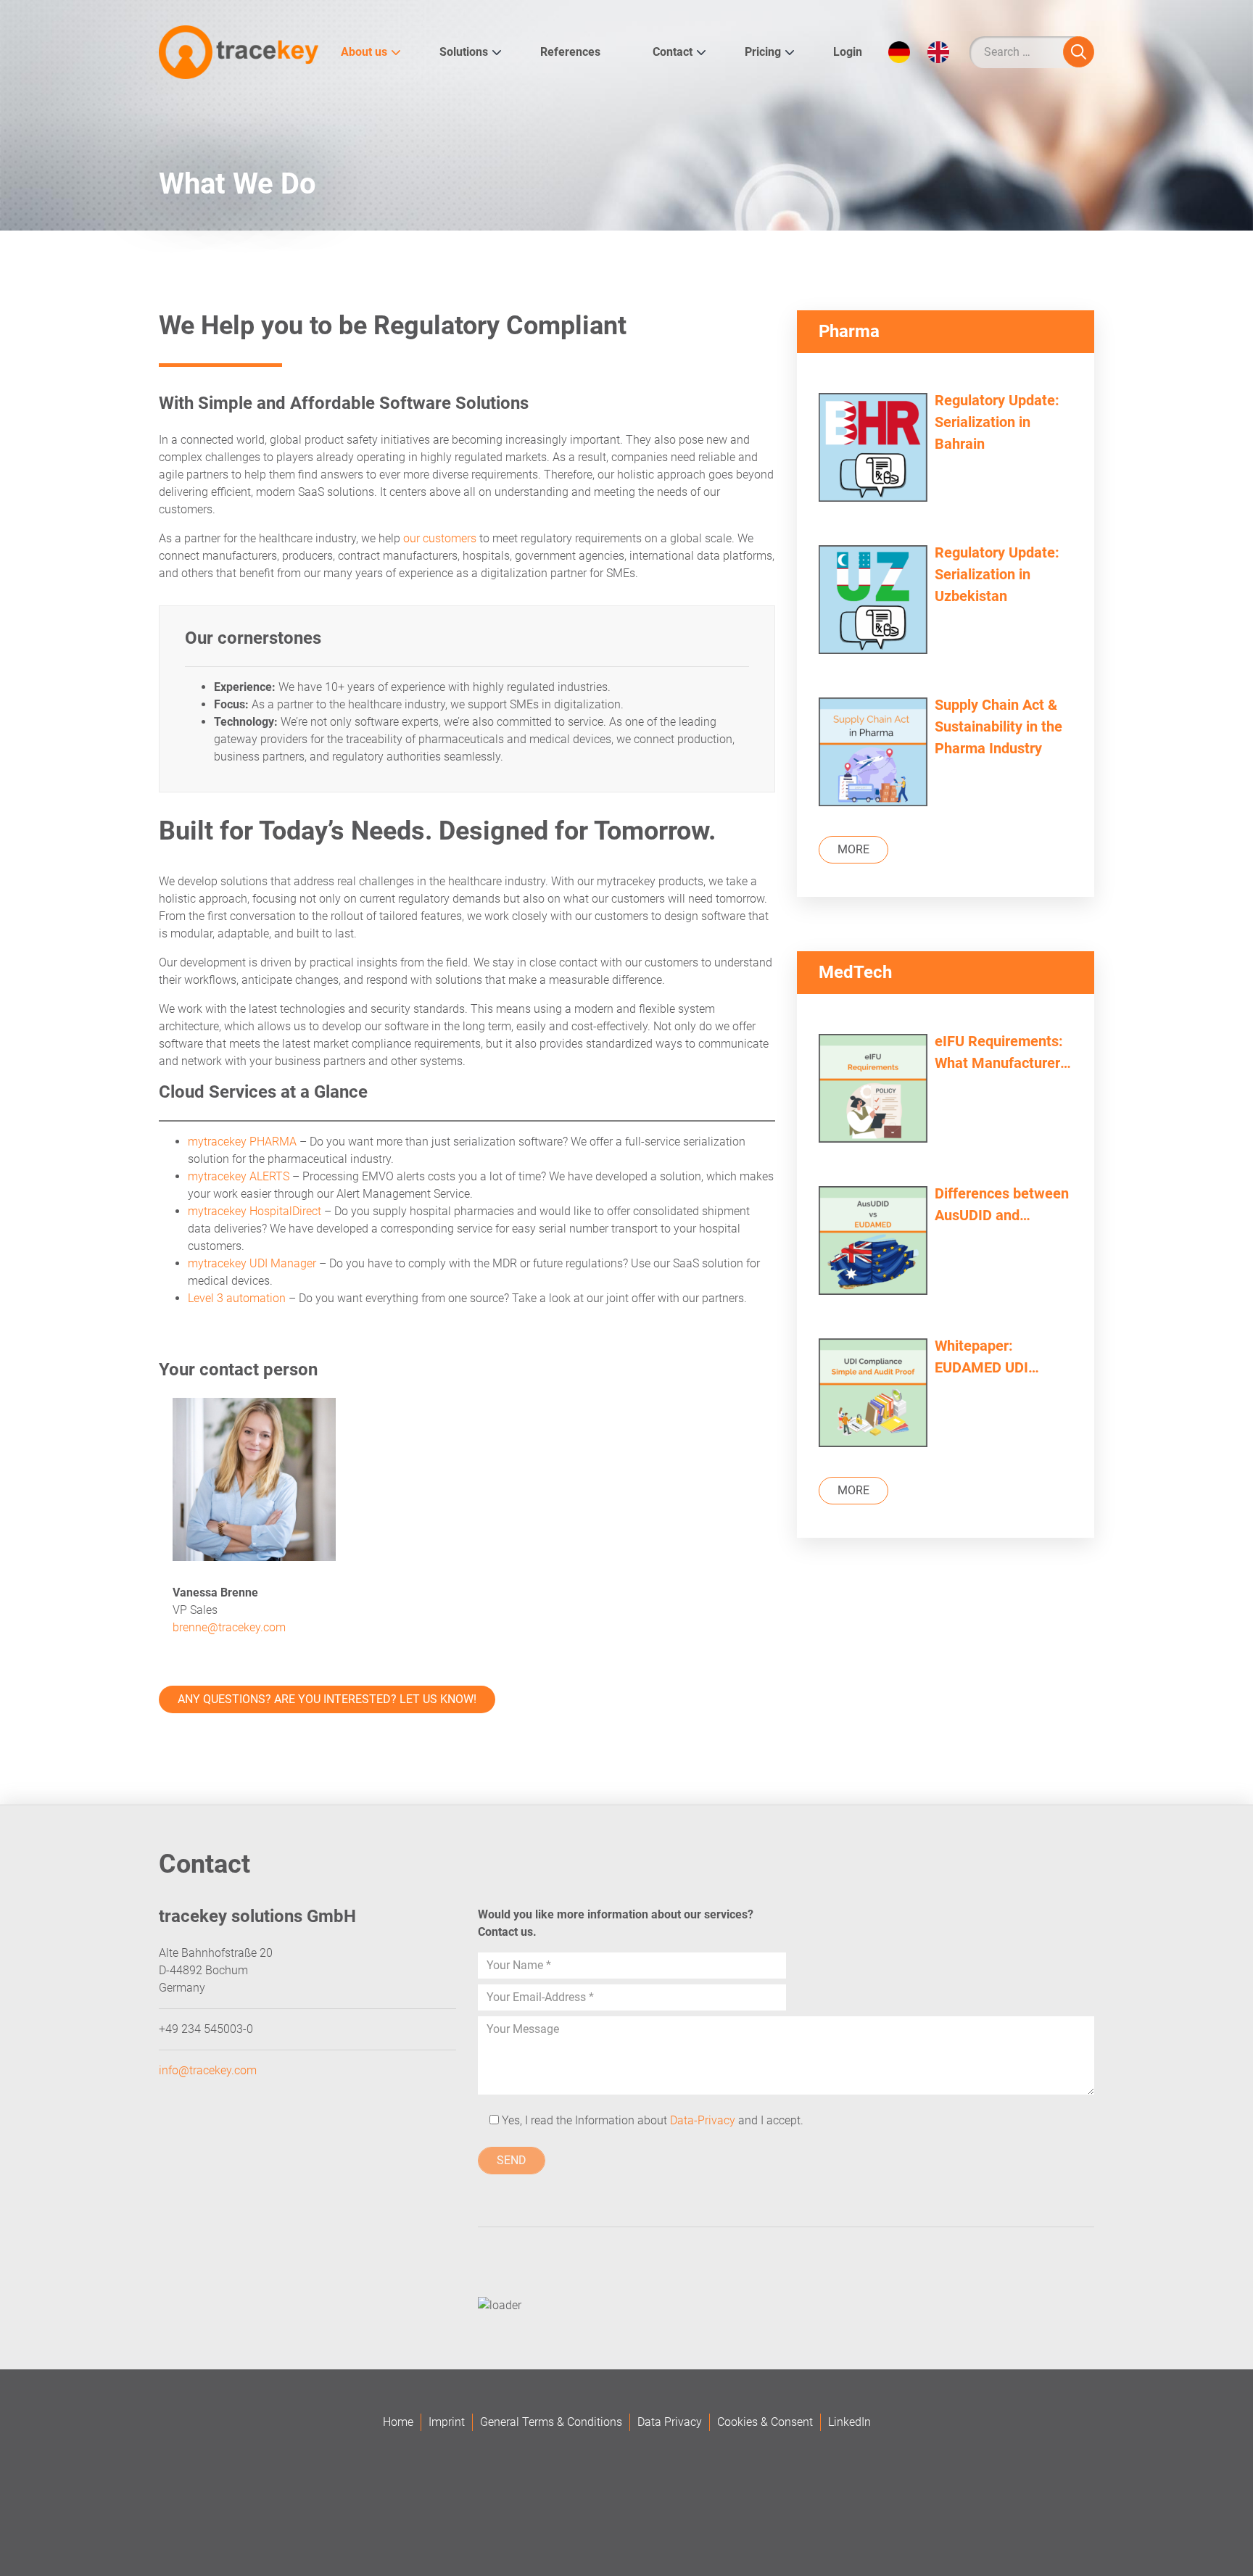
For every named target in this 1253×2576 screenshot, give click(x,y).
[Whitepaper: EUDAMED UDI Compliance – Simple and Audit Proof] (873, 1395)
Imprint (447, 2422)
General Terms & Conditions (551, 2422)
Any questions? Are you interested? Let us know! (327, 1699)
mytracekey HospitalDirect (255, 1211)
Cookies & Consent (765, 2422)
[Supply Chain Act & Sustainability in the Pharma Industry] (873, 754)
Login (848, 52)
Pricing (763, 52)
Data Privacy (670, 2422)
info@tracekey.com (208, 2070)
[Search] (1079, 52)
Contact (673, 52)
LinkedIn (849, 2422)
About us (364, 52)
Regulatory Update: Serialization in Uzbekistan (997, 574)
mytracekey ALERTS (239, 1176)
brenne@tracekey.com (229, 1627)
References (570, 52)
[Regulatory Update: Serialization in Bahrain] (873, 449)
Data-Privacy (703, 2120)
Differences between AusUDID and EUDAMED (1002, 1205)
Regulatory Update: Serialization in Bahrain (997, 422)
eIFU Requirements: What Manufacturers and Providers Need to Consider (1001, 1053)
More (853, 849)
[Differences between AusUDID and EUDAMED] (873, 1242)
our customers (440, 538)
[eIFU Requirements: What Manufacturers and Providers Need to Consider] (873, 1090)
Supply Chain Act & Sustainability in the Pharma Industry (998, 726)
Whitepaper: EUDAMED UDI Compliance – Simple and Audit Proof (1003, 1358)
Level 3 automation (237, 1298)
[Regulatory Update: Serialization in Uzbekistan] (873, 601)
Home (398, 2422)
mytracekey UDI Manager (252, 1263)
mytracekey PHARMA (242, 1142)
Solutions (464, 52)
